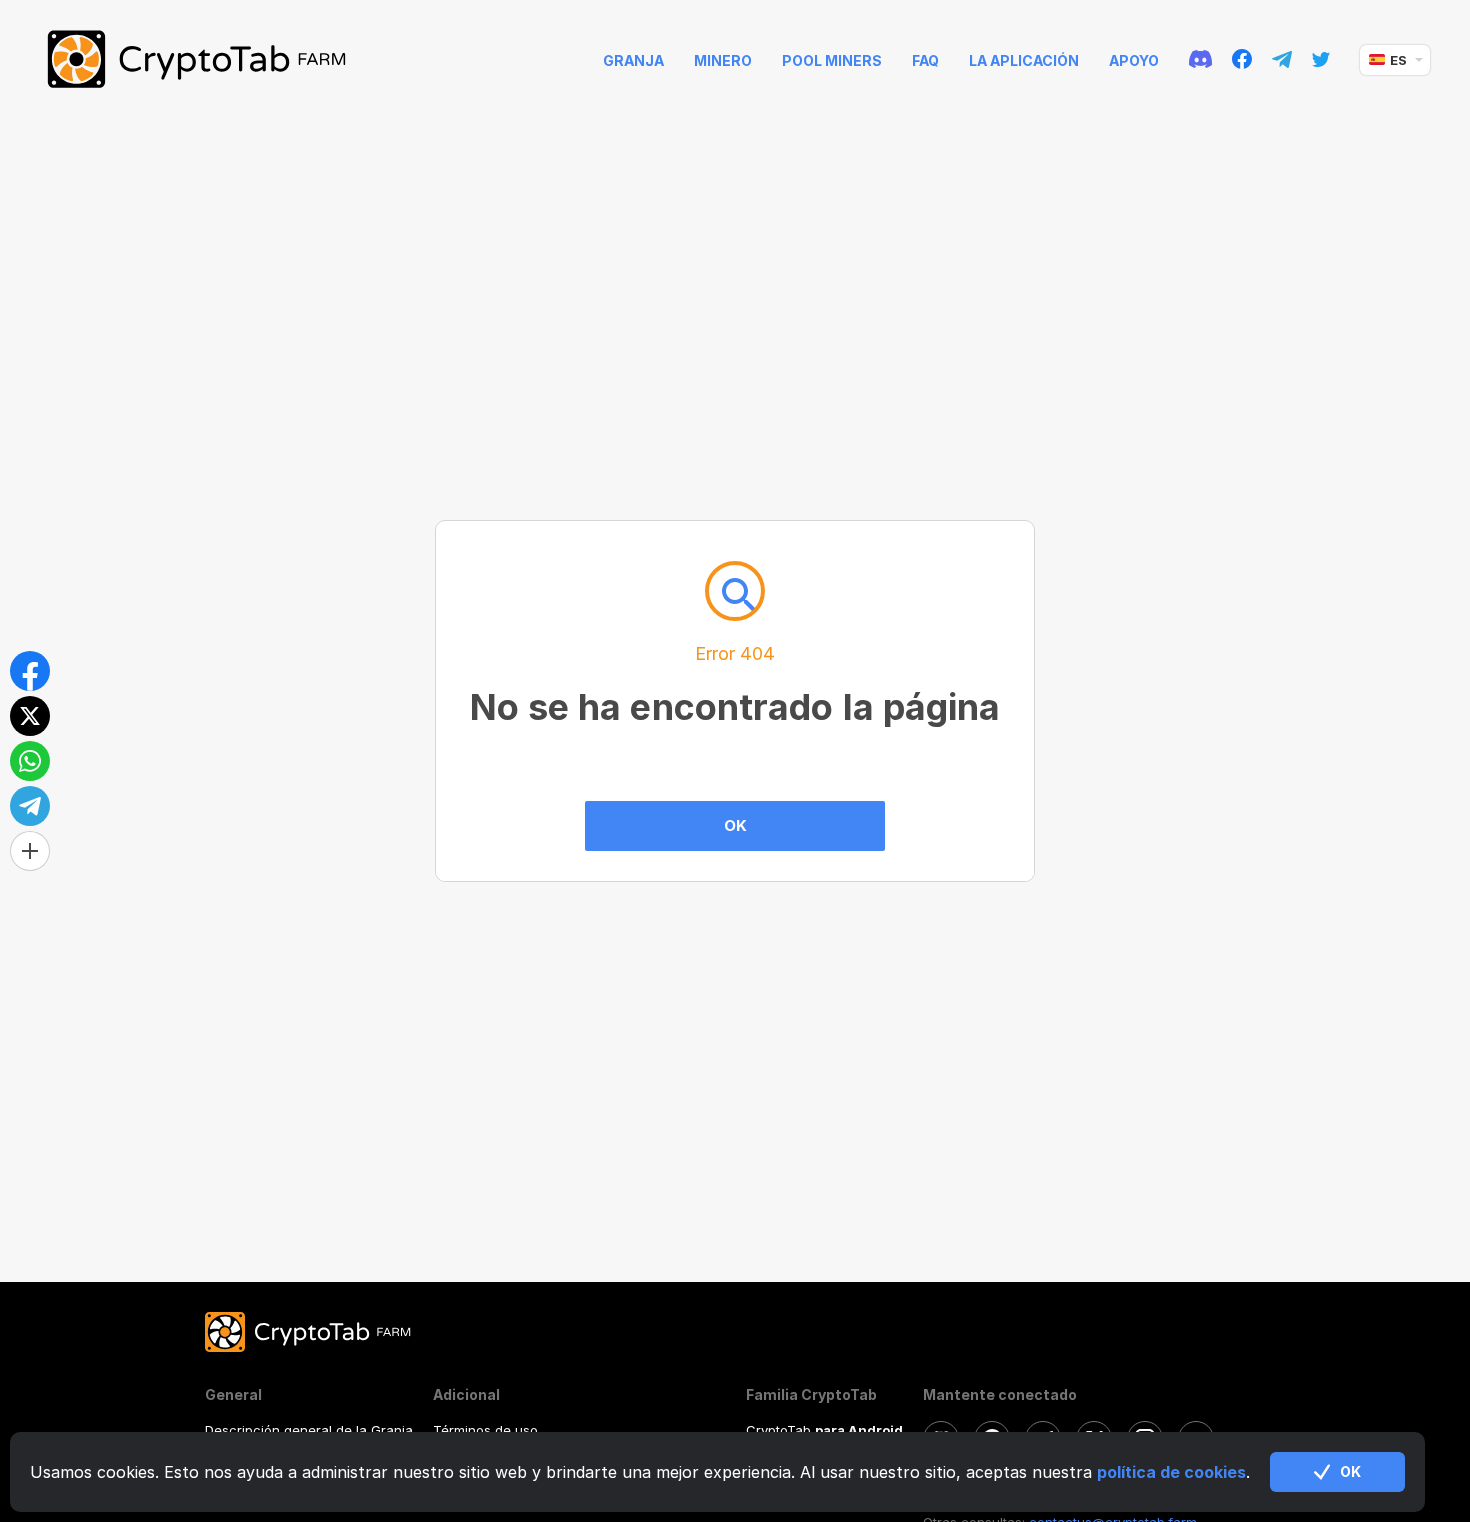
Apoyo (1134, 60)
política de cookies (1171, 1472)
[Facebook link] (1242, 60)
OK (735, 825)
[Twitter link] (1321, 60)
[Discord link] (1200, 60)
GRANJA (633, 60)
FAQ (925, 60)
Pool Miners (832, 60)
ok (1350, 1471)
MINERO (723, 60)
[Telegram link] (1282, 60)
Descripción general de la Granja (309, 1430)
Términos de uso (485, 1430)
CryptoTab (824, 1430)
